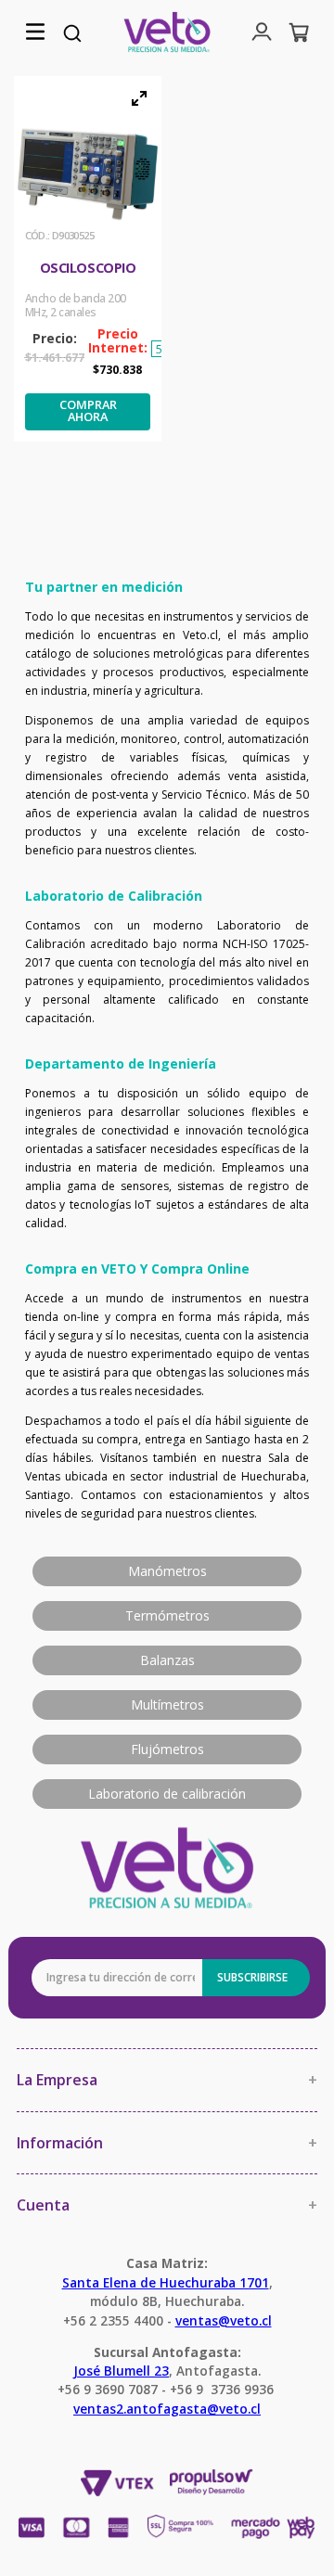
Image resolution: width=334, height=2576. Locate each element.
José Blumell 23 (121, 2371)
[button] (35, 33)
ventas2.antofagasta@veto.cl (167, 2409)
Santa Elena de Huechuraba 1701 (166, 2282)
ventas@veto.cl (224, 2320)
